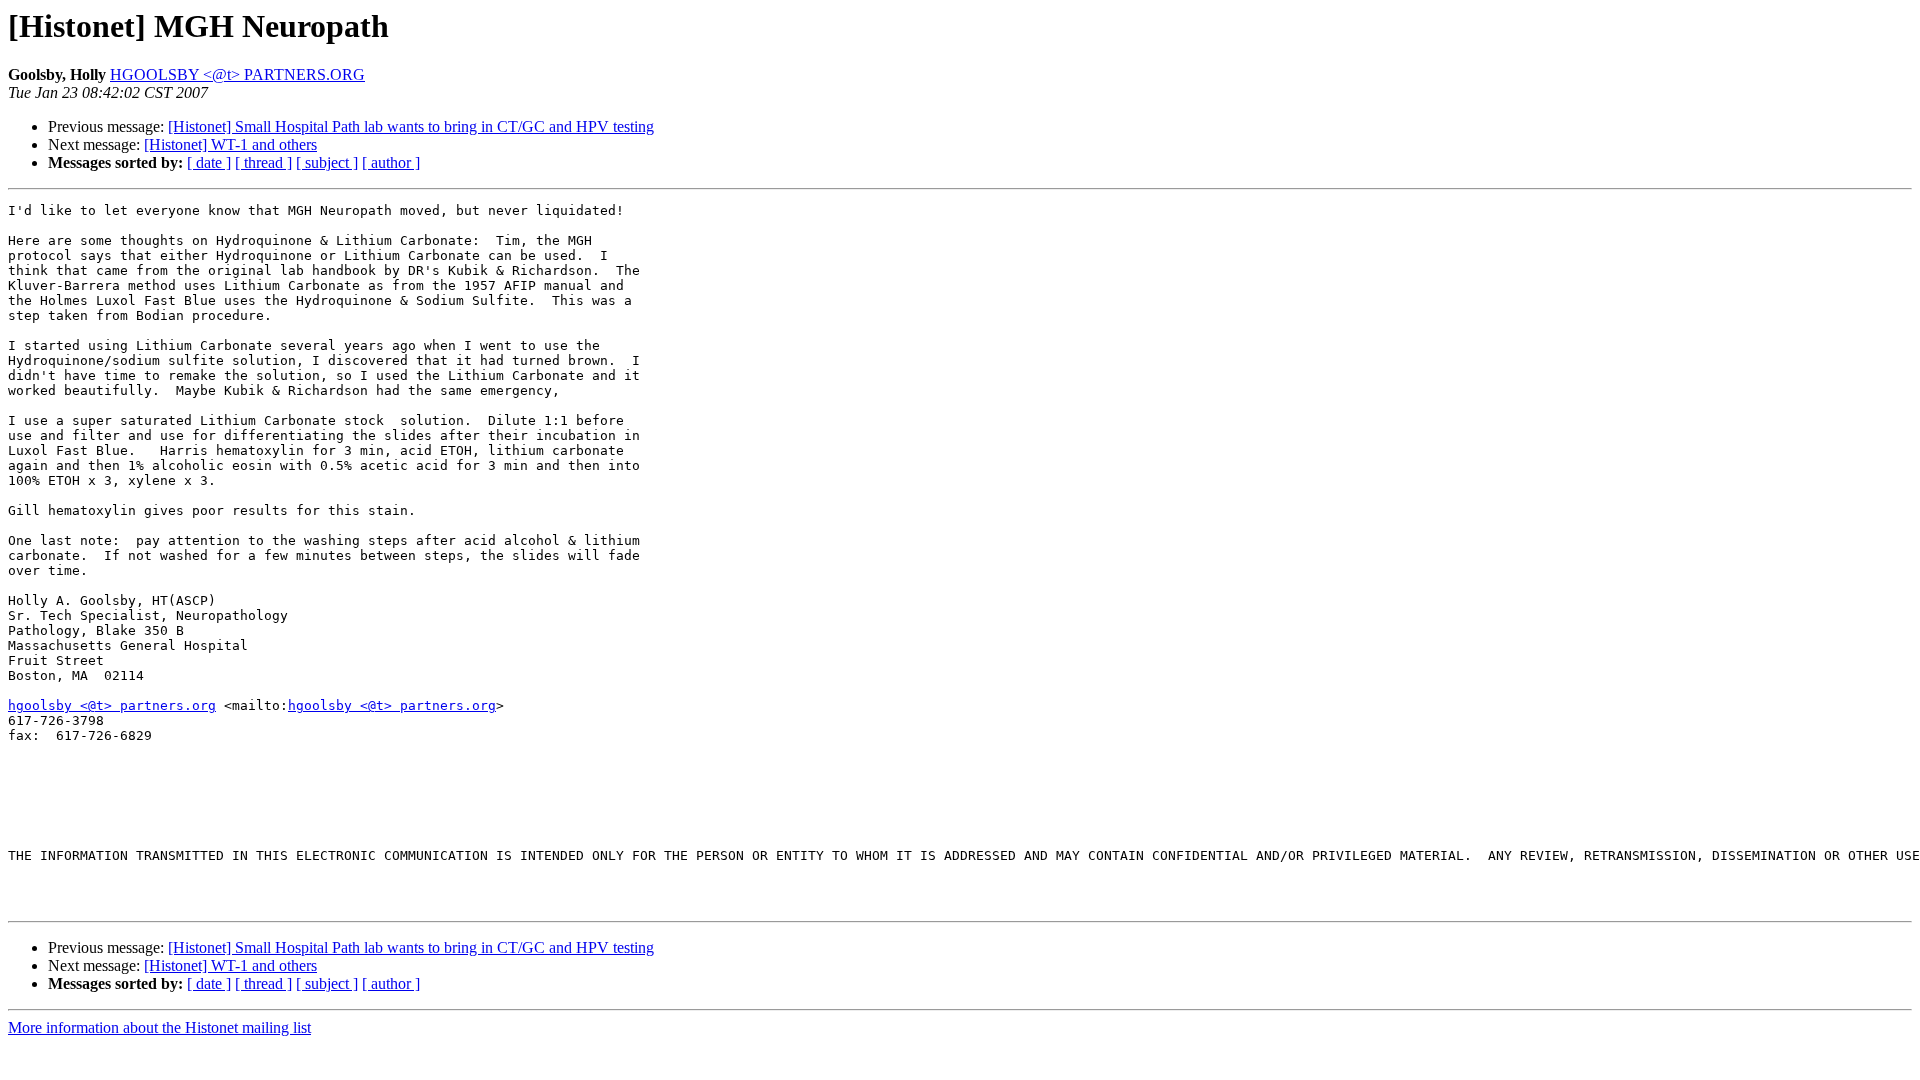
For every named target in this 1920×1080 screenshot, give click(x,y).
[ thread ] (263, 162)
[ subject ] (327, 162)
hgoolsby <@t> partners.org (112, 705)
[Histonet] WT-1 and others (230, 144)
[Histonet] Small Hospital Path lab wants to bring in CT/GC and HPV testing (411, 126)
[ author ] (391, 162)
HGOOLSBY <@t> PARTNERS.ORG (237, 74)
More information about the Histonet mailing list (159, 1027)
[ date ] (209, 162)
